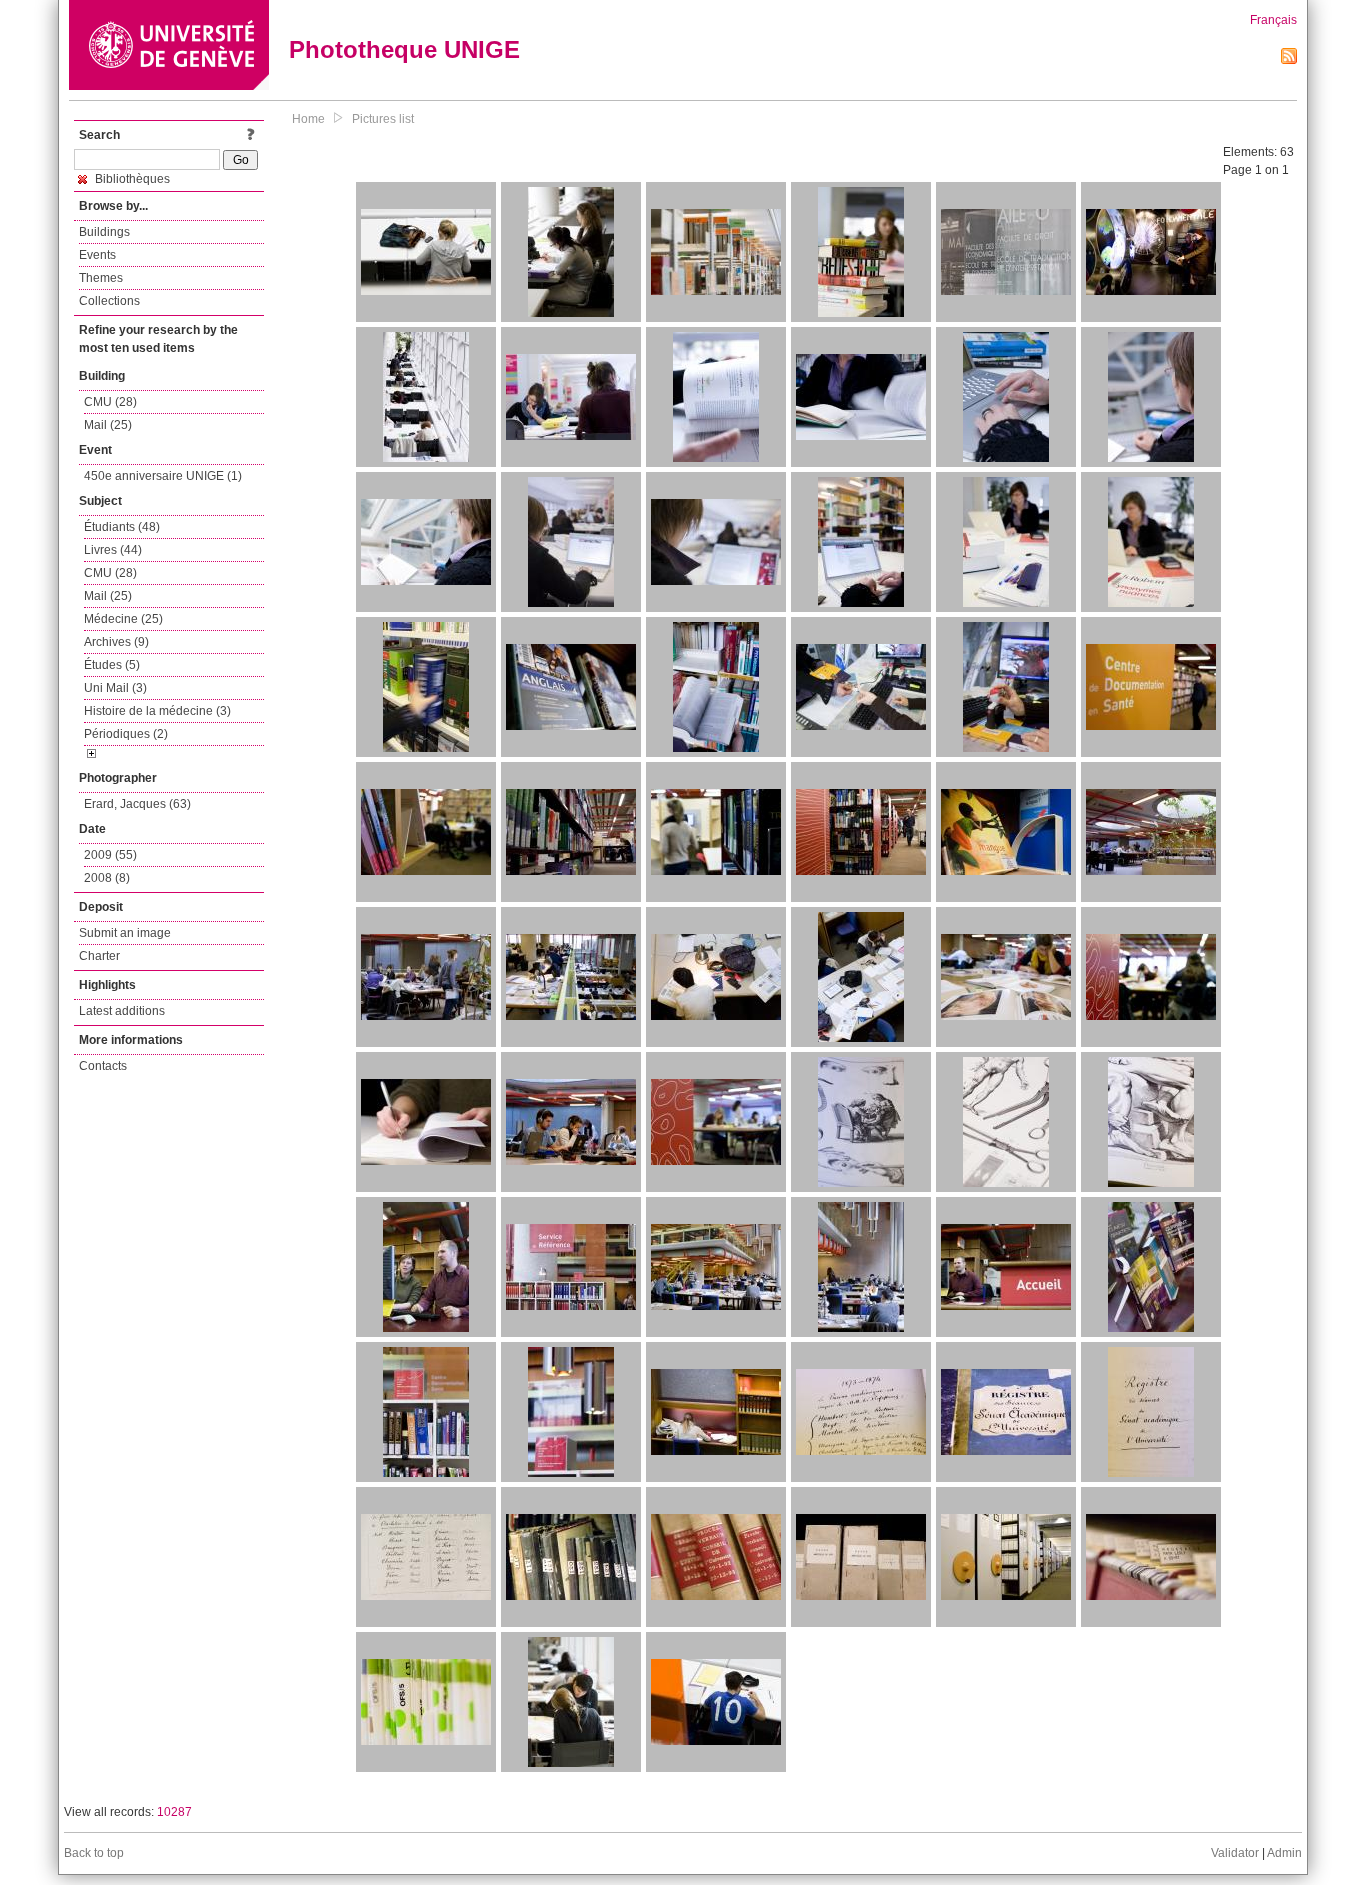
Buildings (104, 232)
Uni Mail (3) (115, 688)
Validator (1235, 1853)
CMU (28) (110, 402)
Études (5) (112, 665)
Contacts (103, 1066)
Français (1273, 20)
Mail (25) (108, 425)
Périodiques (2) (126, 734)
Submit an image (125, 933)
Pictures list (383, 119)
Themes (101, 278)
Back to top (94, 1853)
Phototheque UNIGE (404, 49)
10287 (174, 1812)
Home (308, 119)
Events (97, 255)
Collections (109, 301)
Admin (1284, 1853)
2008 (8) (107, 878)
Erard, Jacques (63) (137, 804)
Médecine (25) (123, 619)
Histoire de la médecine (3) (157, 711)
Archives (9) (116, 642)
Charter (99, 956)
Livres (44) (113, 550)
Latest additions (122, 1011)
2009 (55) (110, 855)
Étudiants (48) (122, 527)
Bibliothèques (131, 179)
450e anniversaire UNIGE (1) (163, 476)
